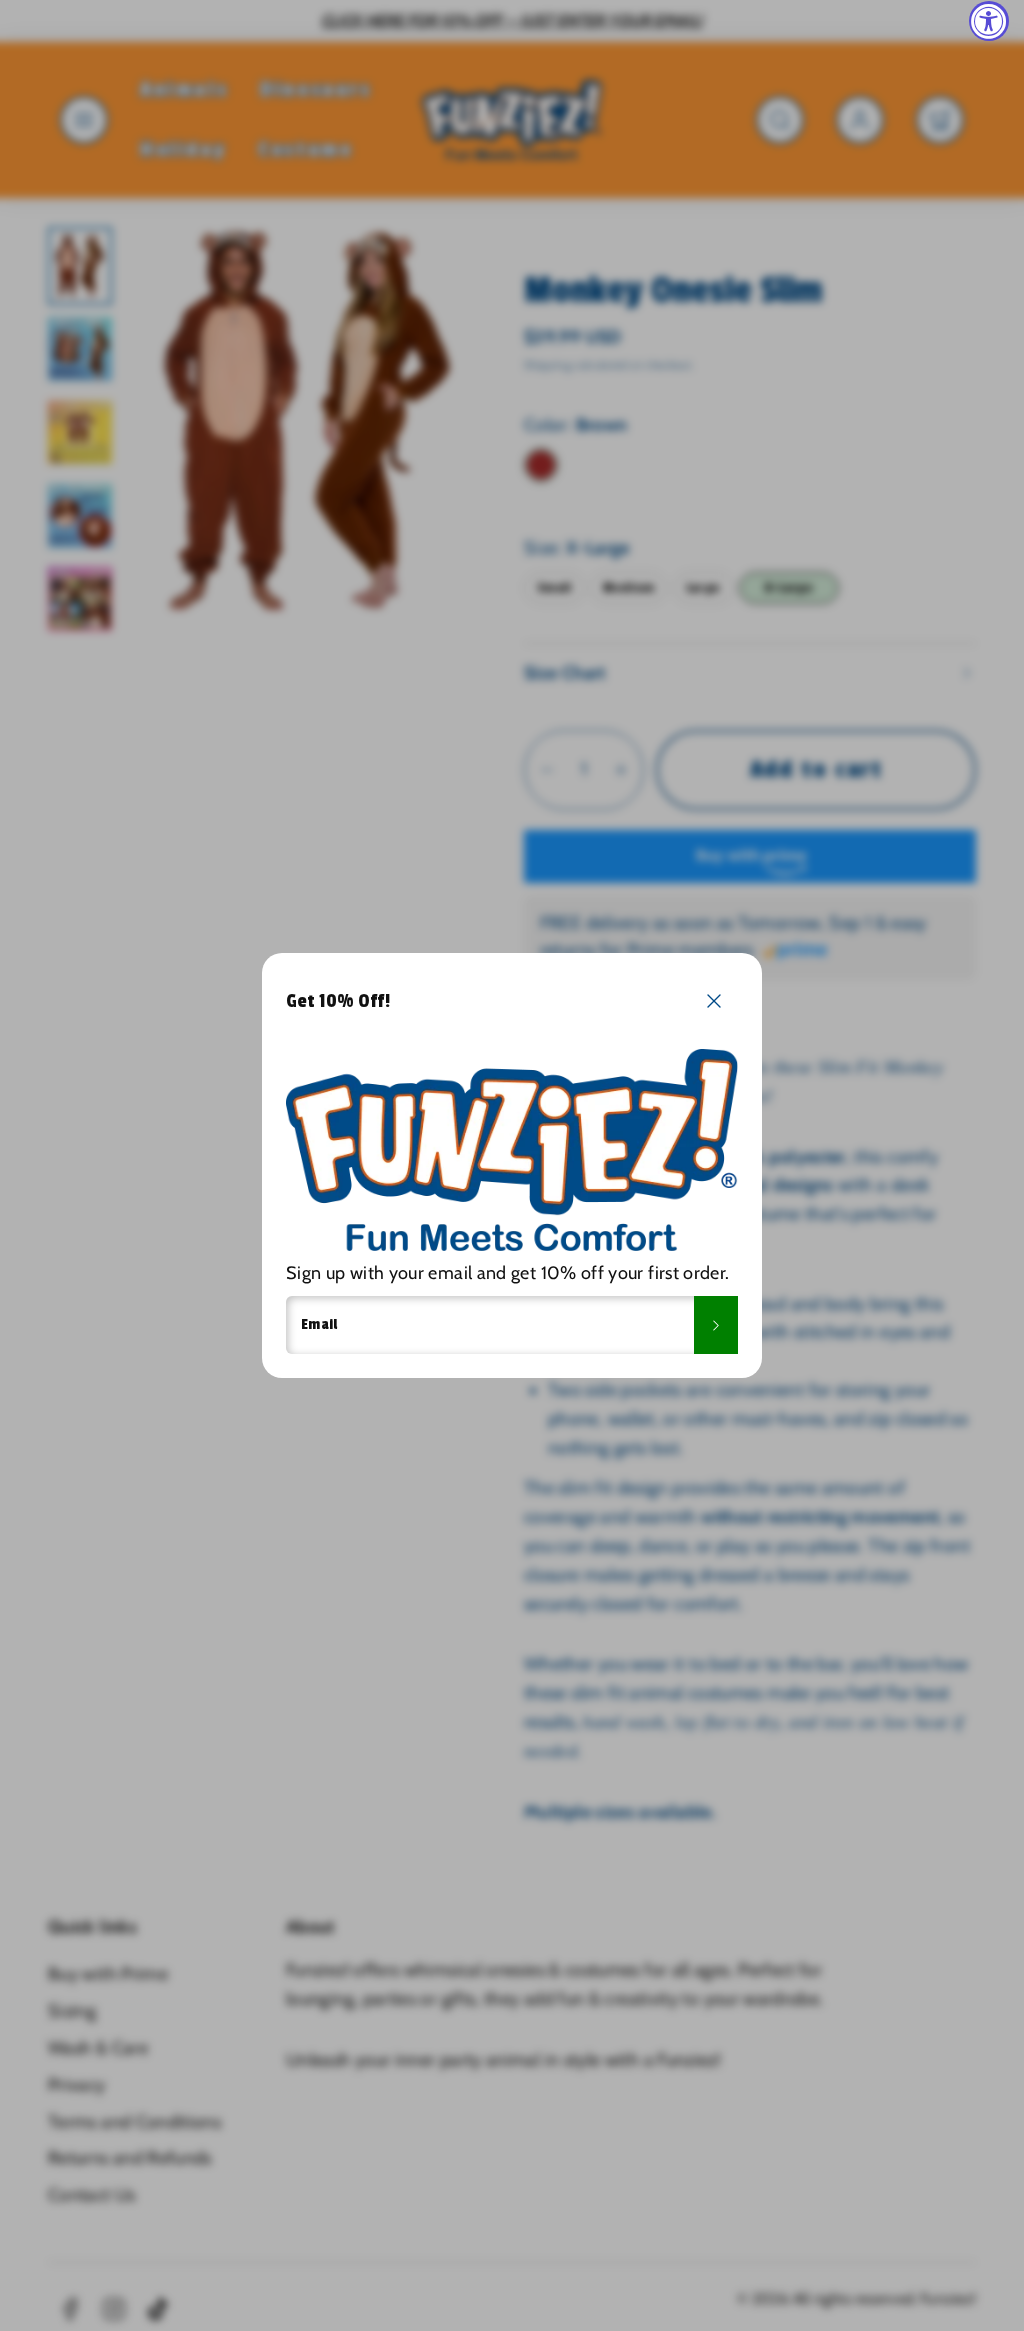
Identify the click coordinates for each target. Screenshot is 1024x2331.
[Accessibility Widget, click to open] (989, 21)
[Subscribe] (716, 1325)
